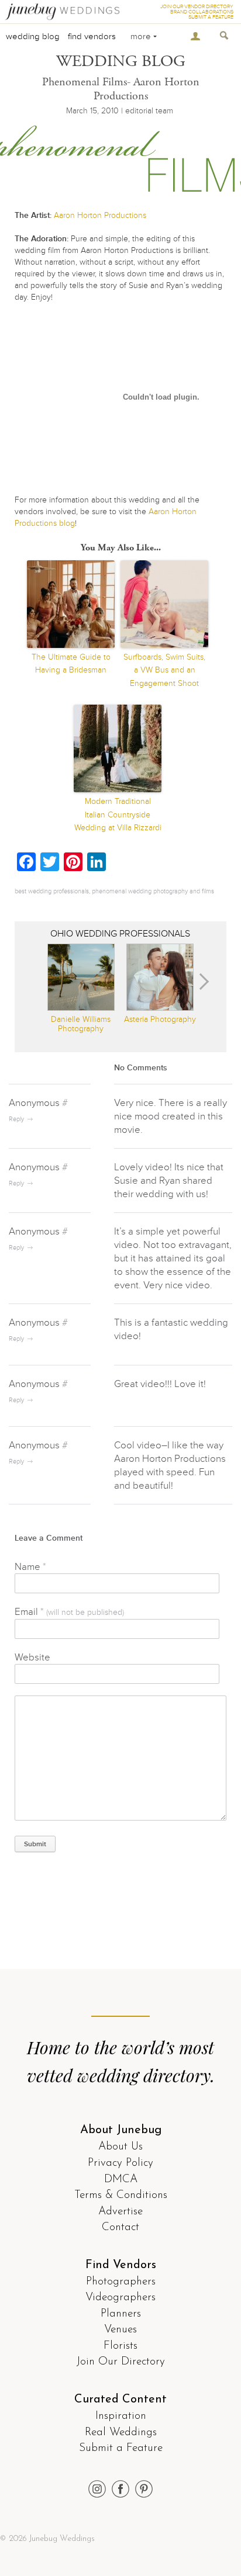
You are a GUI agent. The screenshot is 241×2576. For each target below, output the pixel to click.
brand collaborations (202, 12)
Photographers (121, 2282)
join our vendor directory (197, 7)
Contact (120, 2227)
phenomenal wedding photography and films (153, 891)
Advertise (120, 2212)
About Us (120, 2147)
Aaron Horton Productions (100, 215)
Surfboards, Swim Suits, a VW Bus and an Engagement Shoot (164, 670)
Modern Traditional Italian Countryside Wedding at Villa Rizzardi (118, 814)
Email (69, 1612)
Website (32, 1657)
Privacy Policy (120, 2163)
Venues (120, 2330)
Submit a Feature (121, 2448)
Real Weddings (121, 2433)
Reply (16, 1119)
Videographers (120, 2298)
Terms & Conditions (121, 2195)
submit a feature (211, 17)
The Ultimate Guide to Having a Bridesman (71, 663)
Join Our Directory (121, 2362)
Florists (120, 2346)
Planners (121, 2314)
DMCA (121, 2180)
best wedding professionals (52, 891)
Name (30, 1567)
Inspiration (121, 2416)
